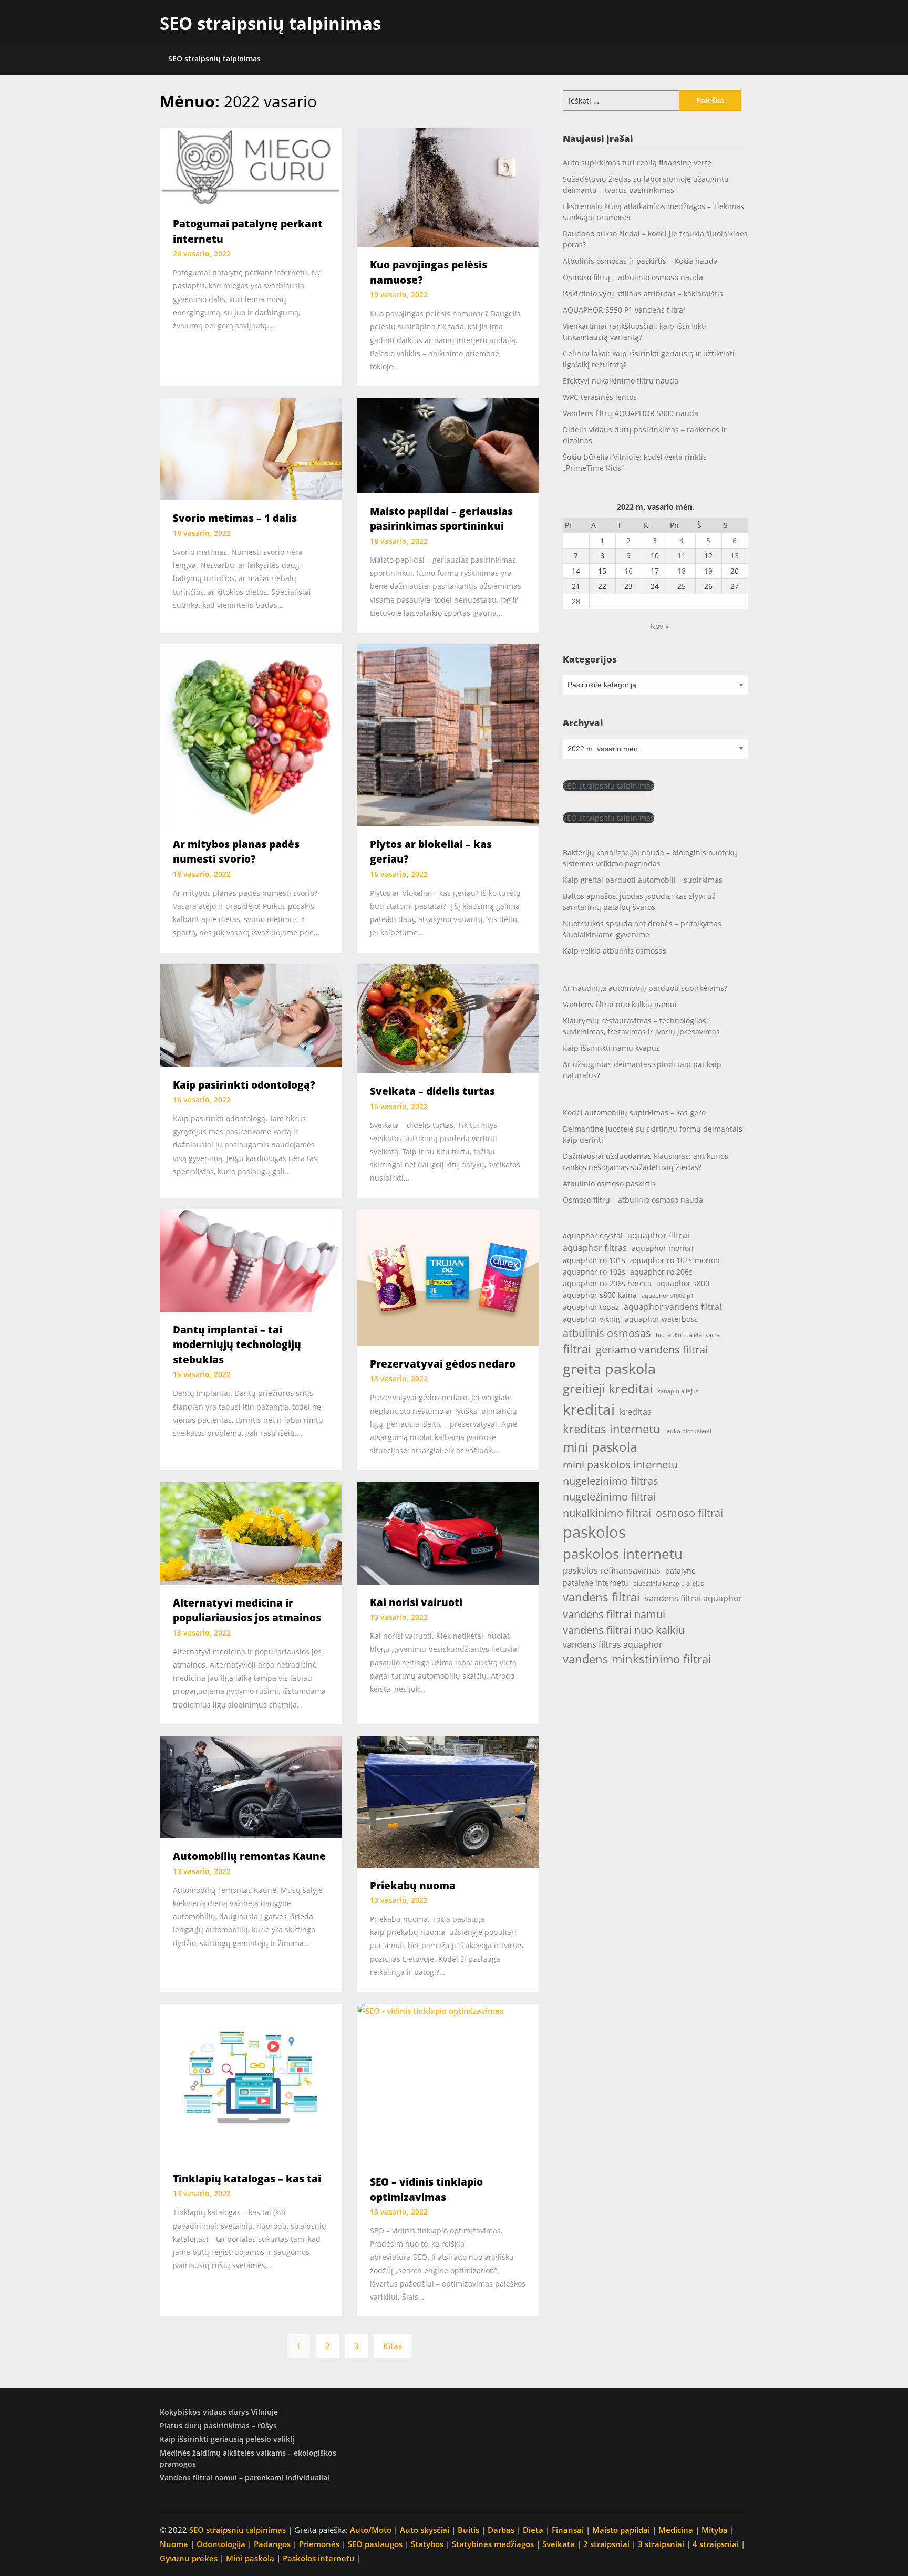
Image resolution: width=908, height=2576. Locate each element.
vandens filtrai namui (614, 1614)
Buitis (468, 2530)
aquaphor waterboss (661, 1319)
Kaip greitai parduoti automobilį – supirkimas (643, 880)
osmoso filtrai (689, 1513)
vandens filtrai (601, 1597)
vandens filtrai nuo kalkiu (624, 1630)
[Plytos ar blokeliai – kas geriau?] (448, 734)
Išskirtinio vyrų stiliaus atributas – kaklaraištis (643, 293)
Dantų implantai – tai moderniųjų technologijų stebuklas (237, 1345)
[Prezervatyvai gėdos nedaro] (448, 1277)
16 (628, 571)
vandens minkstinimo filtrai (637, 1659)
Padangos (272, 2544)
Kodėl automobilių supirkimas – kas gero (634, 1113)
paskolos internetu (623, 1554)
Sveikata (559, 2544)
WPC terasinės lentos (600, 397)
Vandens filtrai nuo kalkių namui (620, 1004)
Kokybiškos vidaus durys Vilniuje (219, 2412)
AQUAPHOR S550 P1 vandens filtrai (624, 310)
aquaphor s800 (683, 1283)
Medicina (676, 2530)
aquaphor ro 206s (661, 1272)
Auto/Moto (371, 2530)
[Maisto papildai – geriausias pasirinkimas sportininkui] (448, 444)
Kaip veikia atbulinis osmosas (615, 951)
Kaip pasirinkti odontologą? (244, 1085)
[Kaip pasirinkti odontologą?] (251, 1015)
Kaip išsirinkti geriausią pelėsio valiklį (227, 2439)
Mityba (715, 2530)
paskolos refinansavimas (612, 1570)
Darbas (501, 2530)
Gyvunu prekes (189, 2558)
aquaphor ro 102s (594, 1272)
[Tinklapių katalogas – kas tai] (251, 2081)
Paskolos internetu (319, 2558)
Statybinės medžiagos (493, 2544)
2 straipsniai (606, 2544)
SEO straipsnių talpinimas (270, 23)
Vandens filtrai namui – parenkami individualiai (245, 2477)
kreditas (636, 1411)
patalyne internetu (596, 1583)
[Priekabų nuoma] (448, 1801)
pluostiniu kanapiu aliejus (668, 1584)
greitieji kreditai (608, 1389)
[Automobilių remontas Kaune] (251, 1786)
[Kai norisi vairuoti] (448, 1532)
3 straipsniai (661, 2544)
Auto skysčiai (425, 2530)
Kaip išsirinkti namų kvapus (611, 1048)
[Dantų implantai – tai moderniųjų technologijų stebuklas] (251, 1259)
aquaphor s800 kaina (600, 1295)
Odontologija (221, 2544)
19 (708, 571)
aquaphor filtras (595, 1248)
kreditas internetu (612, 1429)
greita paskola (609, 1368)
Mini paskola (250, 2558)
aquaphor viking (591, 1319)
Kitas (393, 2346)
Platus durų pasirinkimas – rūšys (218, 2425)
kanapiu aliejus (678, 1391)
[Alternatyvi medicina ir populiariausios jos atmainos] (251, 1533)
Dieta (533, 2530)
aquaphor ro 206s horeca (607, 1283)
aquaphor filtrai (658, 1235)
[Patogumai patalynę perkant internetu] (251, 166)
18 (682, 571)
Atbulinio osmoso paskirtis (609, 1183)
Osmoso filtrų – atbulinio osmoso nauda (633, 277)
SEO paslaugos (375, 2544)
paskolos (594, 1532)
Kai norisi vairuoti (416, 1602)
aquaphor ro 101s (594, 1260)
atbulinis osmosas (607, 1333)
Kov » (660, 626)
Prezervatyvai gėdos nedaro (443, 1364)
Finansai (568, 2530)
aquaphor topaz (591, 1307)
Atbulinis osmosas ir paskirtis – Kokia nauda (640, 261)
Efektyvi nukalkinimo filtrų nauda (621, 381)
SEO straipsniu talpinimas (608, 786)
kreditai (589, 1409)
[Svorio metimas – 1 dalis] (251, 448)
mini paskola (600, 1447)
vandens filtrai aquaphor (694, 1598)
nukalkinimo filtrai (607, 1513)
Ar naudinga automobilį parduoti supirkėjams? (645, 988)
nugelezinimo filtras (611, 1481)
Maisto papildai (621, 2530)
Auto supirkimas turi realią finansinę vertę (637, 163)
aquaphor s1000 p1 (668, 1296)
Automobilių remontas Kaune (249, 1856)
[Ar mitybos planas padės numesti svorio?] (251, 734)
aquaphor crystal (593, 1235)
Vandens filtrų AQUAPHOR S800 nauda (631, 413)
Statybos (427, 2544)
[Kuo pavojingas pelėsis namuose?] (448, 187)
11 (682, 556)
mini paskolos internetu (620, 1464)
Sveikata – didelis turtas (432, 1091)
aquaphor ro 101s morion (675, 1260)
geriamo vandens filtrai (652, 1349)
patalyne (680, 1571)
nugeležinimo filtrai (609, 1496)
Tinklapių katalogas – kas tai (247, 2179)
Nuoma (174, 2544)
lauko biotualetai (688, 1431)
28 (576, 601)
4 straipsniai (716, 2544)
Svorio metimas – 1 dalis (235, 518)
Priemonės (319, 2544)
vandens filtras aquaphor (613, 1644)
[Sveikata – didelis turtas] (448, 1018)
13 (735, 556)
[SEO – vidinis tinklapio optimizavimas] (448, 2083)
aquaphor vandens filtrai (673, 1306)
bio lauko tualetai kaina (688, 1335)
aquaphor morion (663, 1248)
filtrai (577, 1349)
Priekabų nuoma (413, 1886)
